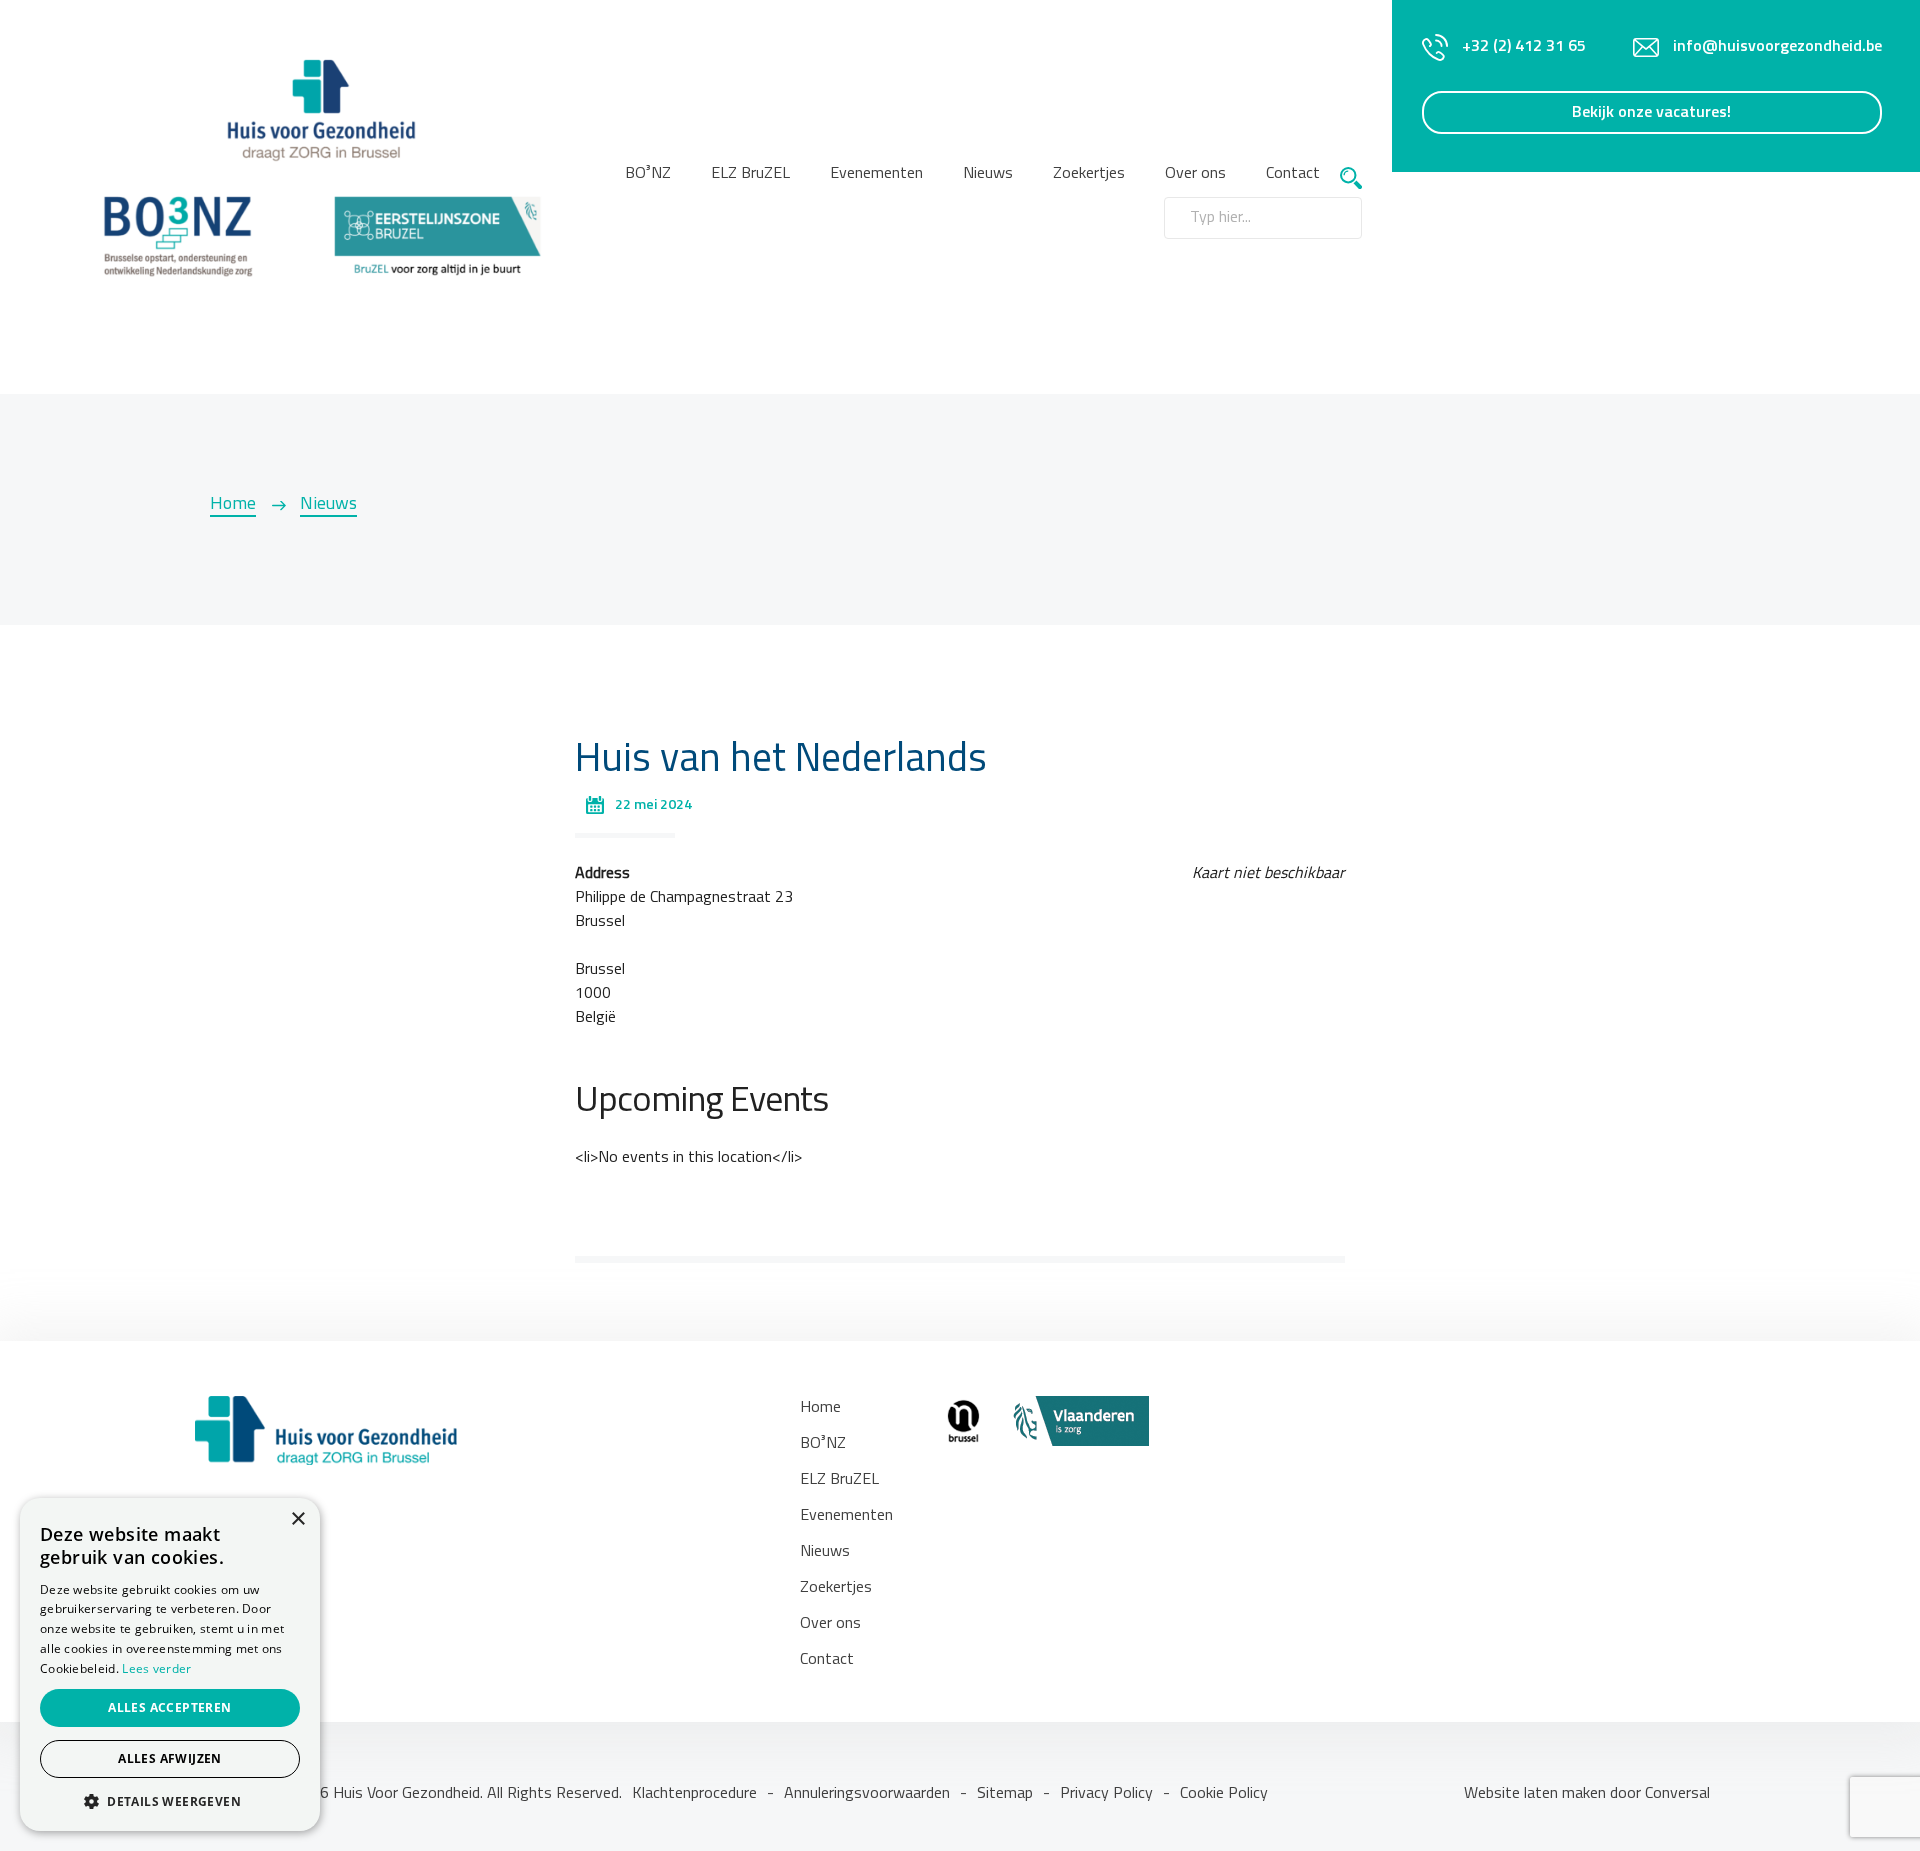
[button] (170, 1801)
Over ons (830, 1624)
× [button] (297, 1519)
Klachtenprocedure (694, 1794)
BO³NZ (648, 174)
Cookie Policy (1224, 1794)
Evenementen (876, 174)
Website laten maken (1537, 1794)
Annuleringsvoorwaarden (867, 1794)
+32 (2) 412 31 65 (1524, 47)
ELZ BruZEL (750, 174)
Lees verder (156, 1668)
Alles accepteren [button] (169, 1707)
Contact (1293, 174)
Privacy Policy (1106, 1794)
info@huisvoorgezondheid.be (1777, 47)
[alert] (170, 1664)
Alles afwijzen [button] (170, 1758)
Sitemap (1005, 1794)
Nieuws (988, 174)
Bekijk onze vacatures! (1651, 113)
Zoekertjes (1089, 174)
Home (233, 505)
